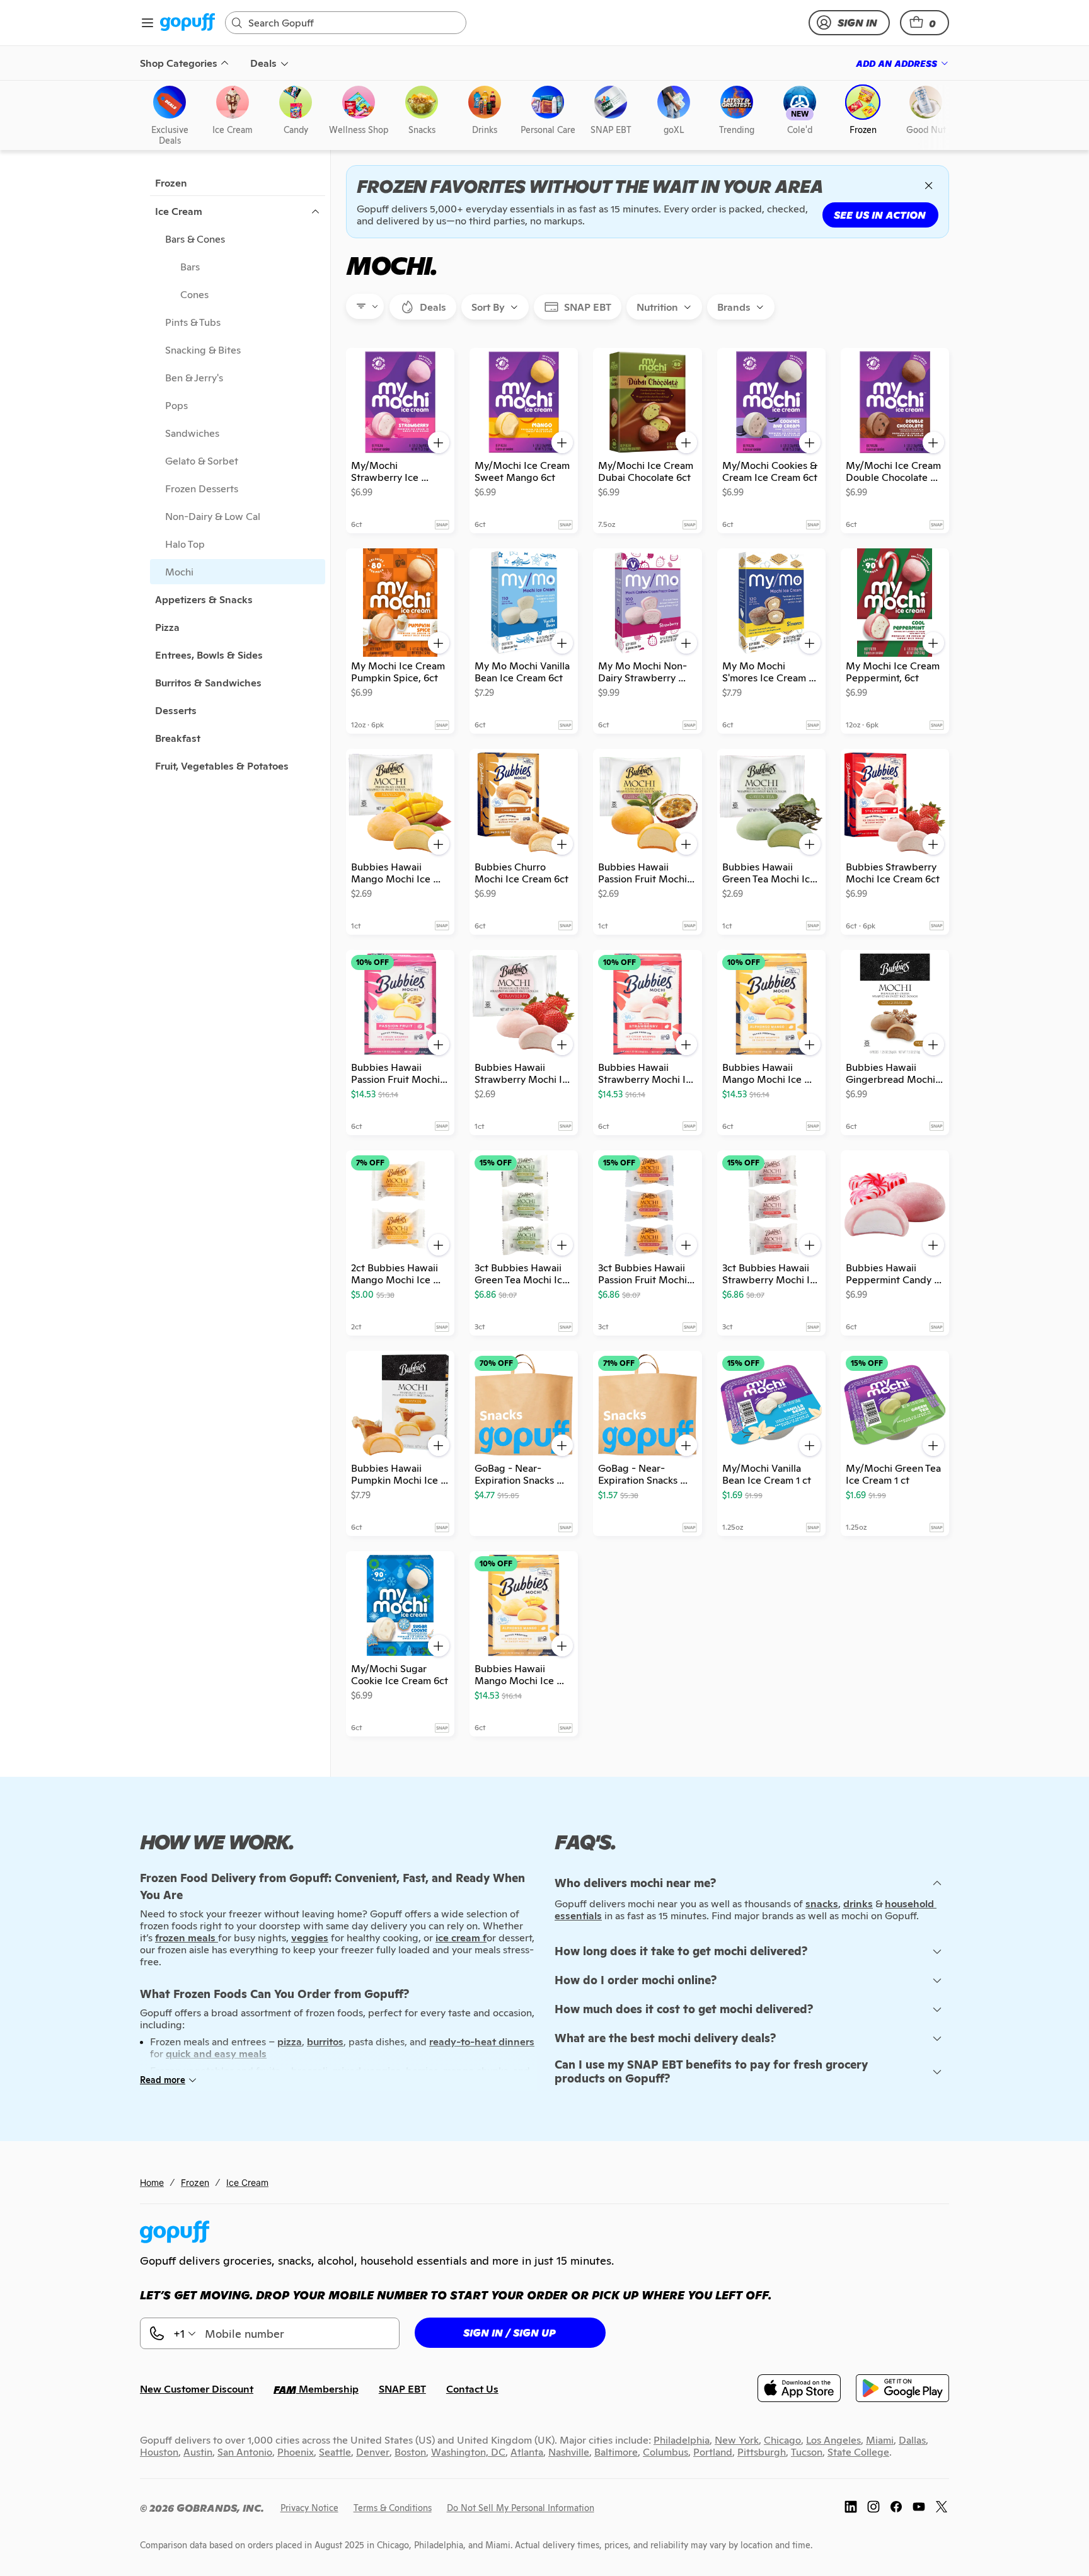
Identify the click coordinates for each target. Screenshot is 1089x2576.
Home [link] (152, 2182)
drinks (858, 1904)
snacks (822, 1904)
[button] (925, 23)
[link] (187, 23)
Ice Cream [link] (247, 2182)
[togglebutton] (423, 307)
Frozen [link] (195, 2182)
